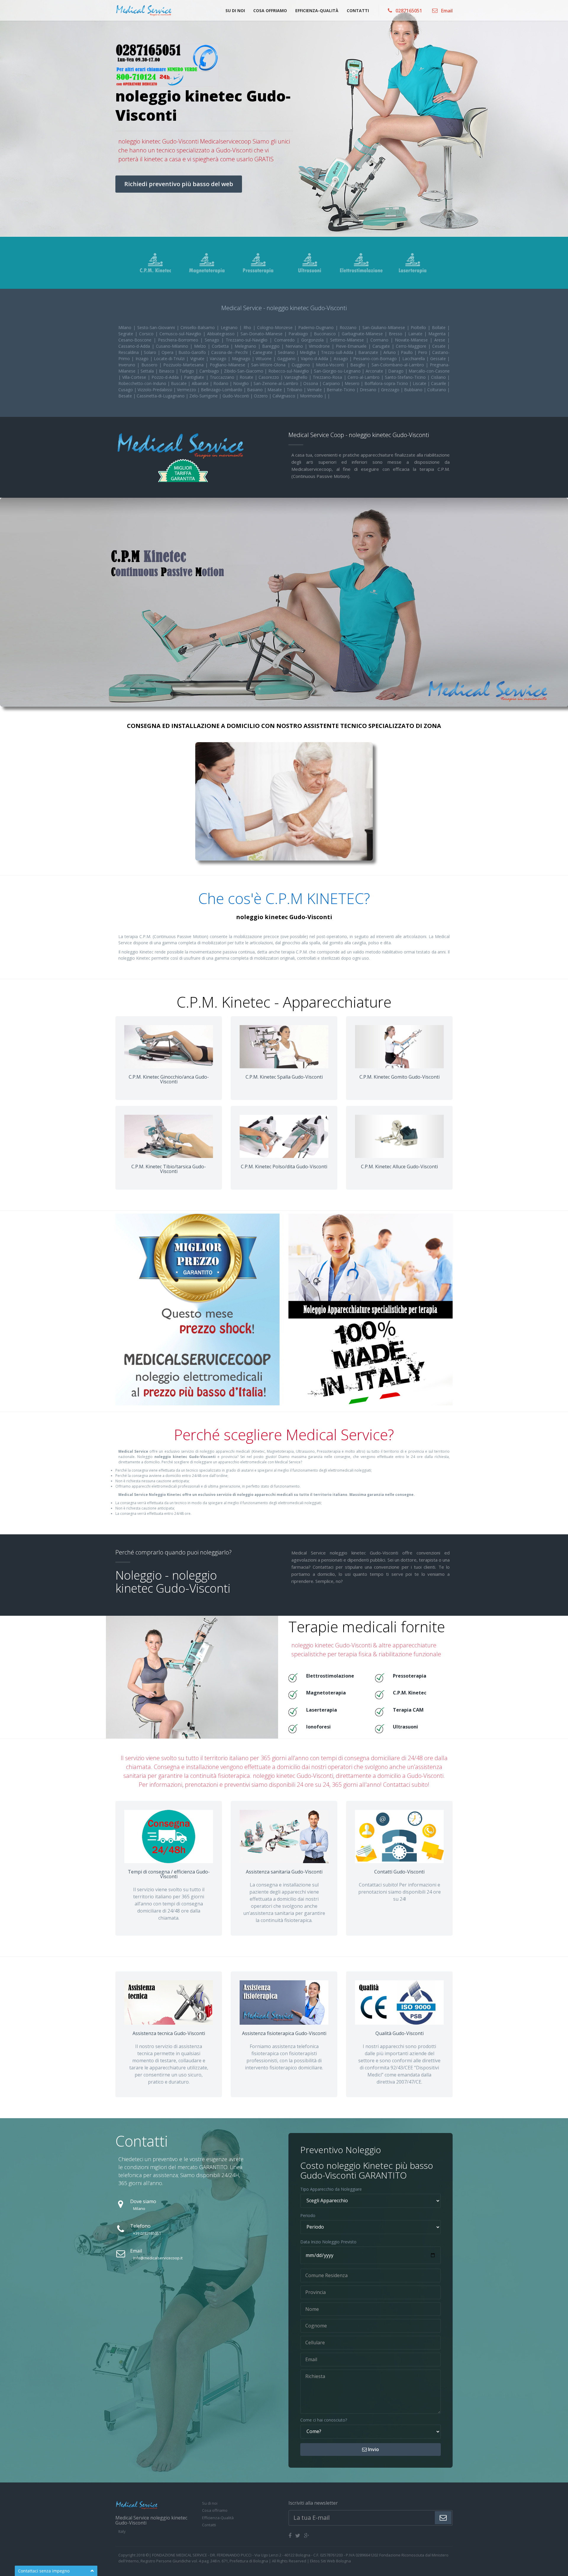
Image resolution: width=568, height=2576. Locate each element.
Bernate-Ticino (341, 390)
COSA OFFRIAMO (270, 11)
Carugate (382, 346)
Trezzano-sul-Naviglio (248, 340)
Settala (148, 371)
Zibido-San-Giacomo (244, 371)
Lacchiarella (414, 359)
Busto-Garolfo (193, 352)
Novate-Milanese (412, 340)
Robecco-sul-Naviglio (289, 371)
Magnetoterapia (326, 1693)
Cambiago (210, 371)
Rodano (221, 383)
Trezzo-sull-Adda (338, 352)
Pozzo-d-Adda (166, 377)
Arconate (375, 371)
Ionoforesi (318, 1727)
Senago (213, 340)
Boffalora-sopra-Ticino (387, 383)
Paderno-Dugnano (317, 327)
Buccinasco (326, 334)
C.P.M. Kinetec (410, 1693)
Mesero (353, 383)
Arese (441, 340)
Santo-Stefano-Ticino (406, 377)
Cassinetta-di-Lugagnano (161, 396)
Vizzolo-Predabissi (155, 390)
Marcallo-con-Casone (429, 371)
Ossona (311, 383)
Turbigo (187, 371)
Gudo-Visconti (236, 396)
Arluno (390, 352)
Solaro (151, 352)
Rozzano (349, 327)
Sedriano (287, 352)
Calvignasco (284, 396)
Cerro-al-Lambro (364, 377)
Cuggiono (302, 365)
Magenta (438, 334)
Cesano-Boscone (136, 340)
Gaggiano (287, 359)
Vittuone (264, 359)
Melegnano (246, 346)
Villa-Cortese (135, 377)
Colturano (437, 390)
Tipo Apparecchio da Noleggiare (331, 2189)
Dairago (397, 371)
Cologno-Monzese (276, 327)
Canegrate (263, 352)
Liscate (420, 383)
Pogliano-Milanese (228, 365)
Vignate (198, 359)
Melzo (201, 346)
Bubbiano (414, 390)
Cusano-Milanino (173, 346)
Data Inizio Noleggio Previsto (328, 2242)
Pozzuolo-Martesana (184, 365)
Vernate (315, 390)
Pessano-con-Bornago (376, 359)
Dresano (369, 390)
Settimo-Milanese (348, 340)
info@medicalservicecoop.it (158, 2258)
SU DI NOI (235, 11)
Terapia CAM (408, 1710)
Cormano (380, 340)
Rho (248, 327)
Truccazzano (223, 377)
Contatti (209, 2525)
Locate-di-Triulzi (170, 359)
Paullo (408, 352)
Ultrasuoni (405, 1727)
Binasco (167, 371)
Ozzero (261, 396)
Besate (126, 396)
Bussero (150, 365)
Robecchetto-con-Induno (143, 383)
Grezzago (391, 390)
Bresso (396, 334)
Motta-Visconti (331, 365)
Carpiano (332, 383)
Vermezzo (187, 390)
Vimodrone (320, 346)
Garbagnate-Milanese (363, 334)
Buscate (179, 383)
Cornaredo (285, 340)
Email (446, 10)
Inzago (143, 359)
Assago (342, 359)
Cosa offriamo (215, 2510)
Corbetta (221, 346)
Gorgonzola (313, 340)
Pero (423, 352)
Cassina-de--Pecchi (230, 352)
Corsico (147, 334)
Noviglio (242, 383)
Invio (373, 2449)
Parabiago (299, 334)
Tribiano (295, 390)
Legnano (230, 327)
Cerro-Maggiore (412, 346)
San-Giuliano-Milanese (385, 327)
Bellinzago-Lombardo (222, 390)
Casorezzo (270, 377)
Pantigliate (195, 377)
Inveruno (128, 365)
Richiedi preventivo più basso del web (179, 184)
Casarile (439, 383)
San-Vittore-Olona (269, 365)
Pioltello (419, 327)
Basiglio (359, 365)
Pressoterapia (410, 1676)
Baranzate (369, 352)
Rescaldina (129, 352)
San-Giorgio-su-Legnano (338, 371)
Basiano (255, 390)
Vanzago (219, 359)
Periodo (308, 2215)
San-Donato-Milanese (262, 334)
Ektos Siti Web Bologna (330, 2561)
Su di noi (210, 2503)
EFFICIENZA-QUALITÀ (317, 11)
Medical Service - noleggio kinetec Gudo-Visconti (284, 308)
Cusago (126, 390)
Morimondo (312, 396)
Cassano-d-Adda (135, 346)
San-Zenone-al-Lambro (276, 383)
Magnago (242, 359)
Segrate (127, 334)
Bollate (440, 327)
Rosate (247, 377)
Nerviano (295, 346)
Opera (168, 352)
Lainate (416, 334)
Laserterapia (322, 1710)
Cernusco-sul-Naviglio (181, 334)
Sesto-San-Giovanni (157, 327)
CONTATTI (358, 11)
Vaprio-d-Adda (315, 359)
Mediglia (308, 352)
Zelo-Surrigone (204, 396)
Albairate (201, 383)
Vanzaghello (297, 377)
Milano (126, 327)
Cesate (440, 346)
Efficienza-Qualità (218, 2518)
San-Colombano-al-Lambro (399, 365)
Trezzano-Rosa (328, 377)
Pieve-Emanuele (352, 346)
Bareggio (272, 346)
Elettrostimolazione (330, 1676)
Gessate (439, 359)
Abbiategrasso (222, 334)
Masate (275, 390)
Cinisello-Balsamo (199, 327)
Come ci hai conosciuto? (324, 2420)
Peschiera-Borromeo (179, 340)
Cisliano (439, 377)
